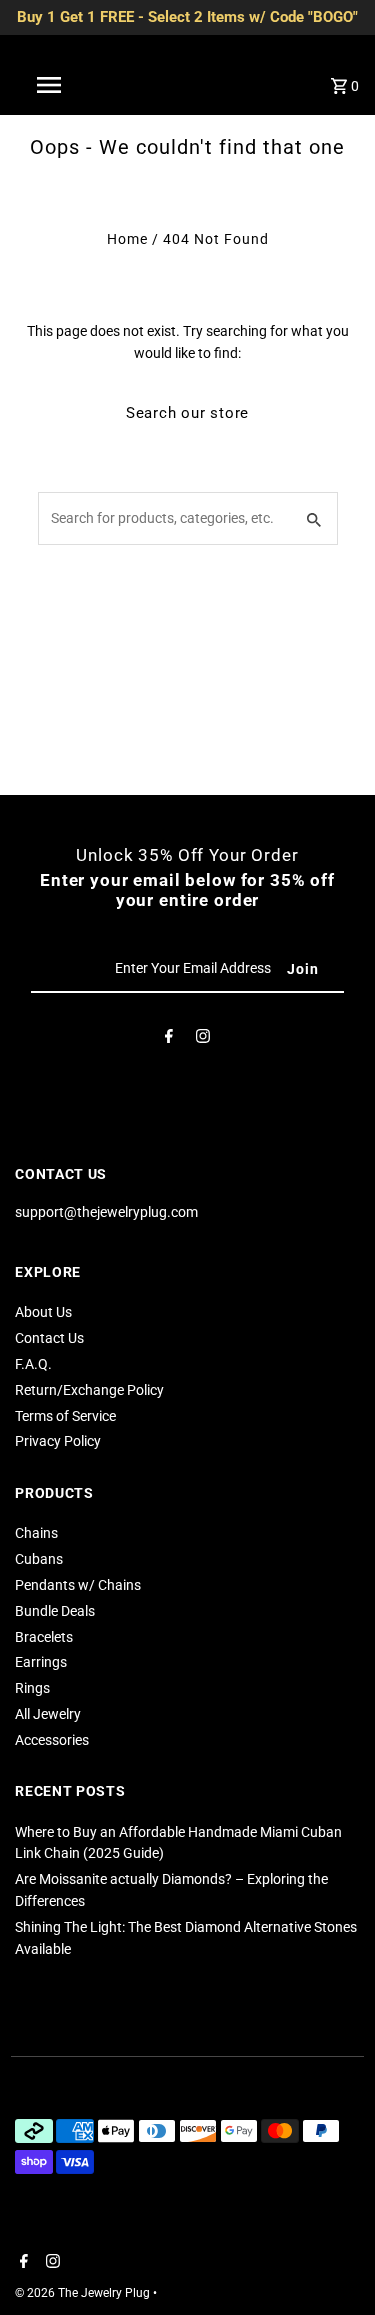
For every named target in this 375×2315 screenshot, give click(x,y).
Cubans (39, 1559)
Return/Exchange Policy (89, 1390)
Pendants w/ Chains (78, 1585)
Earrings (41, 1662)
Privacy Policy (58, 1441)
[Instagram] (203, 1040)
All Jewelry (48, 1714)
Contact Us (49, 1338)
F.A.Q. (33, 1364)
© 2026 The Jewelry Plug (84, 2293)
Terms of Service (65, 1416)
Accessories (52, 1740)
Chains (36, 1533)
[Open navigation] (48, 85)
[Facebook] (169, 1040)
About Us (43, 1312)
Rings (32, 1688)
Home (127, 239)
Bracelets (44, 1637)
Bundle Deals (55, 1611)
